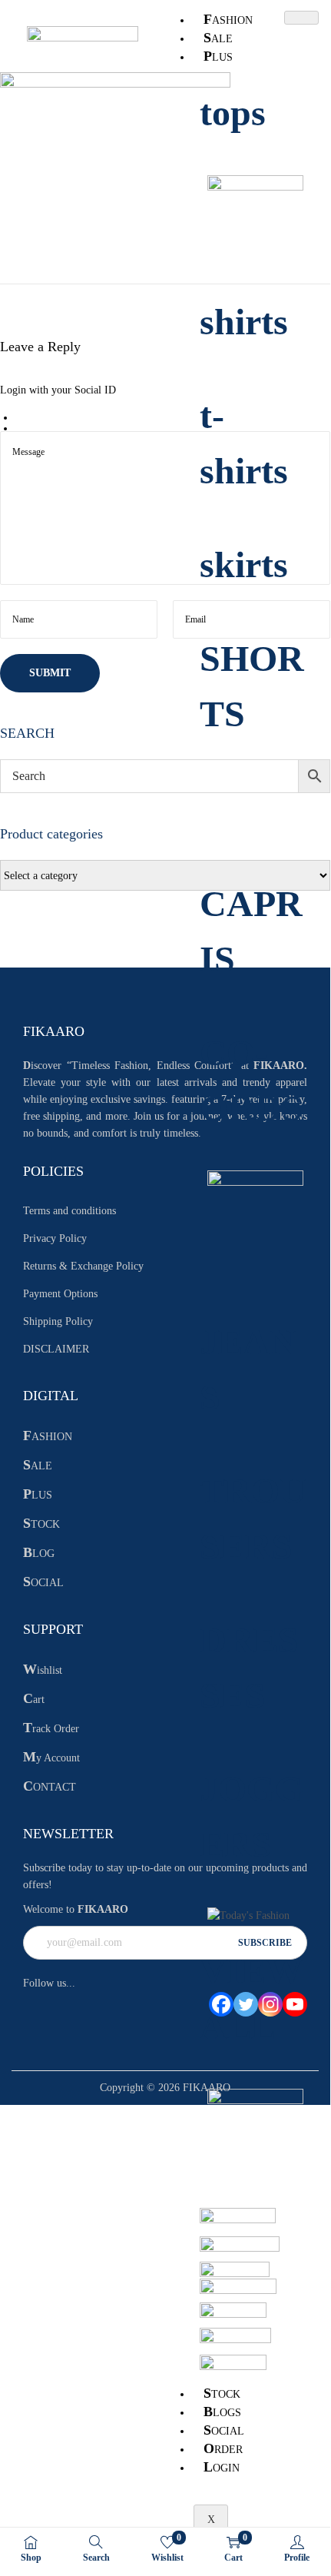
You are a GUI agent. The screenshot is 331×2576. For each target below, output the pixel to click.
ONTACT (50, 1787)
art (34, 1700)
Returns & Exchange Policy (83, 1266)
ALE (218, 38)
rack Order (51, 1729)
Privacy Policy (55, 1238)
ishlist (43, 1670)
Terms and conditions (70, 1211)
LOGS (222, 2412)
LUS (218, 56)
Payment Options (60, 1294)
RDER (223, 2448)
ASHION (228, 19)
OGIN (222, 2467)
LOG (39, 1554)
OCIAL (224, 2430)
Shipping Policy (58, 1321)
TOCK (222, 2393)
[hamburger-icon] (301, 18)
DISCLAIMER (56, 1349)
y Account (51, 1758)
